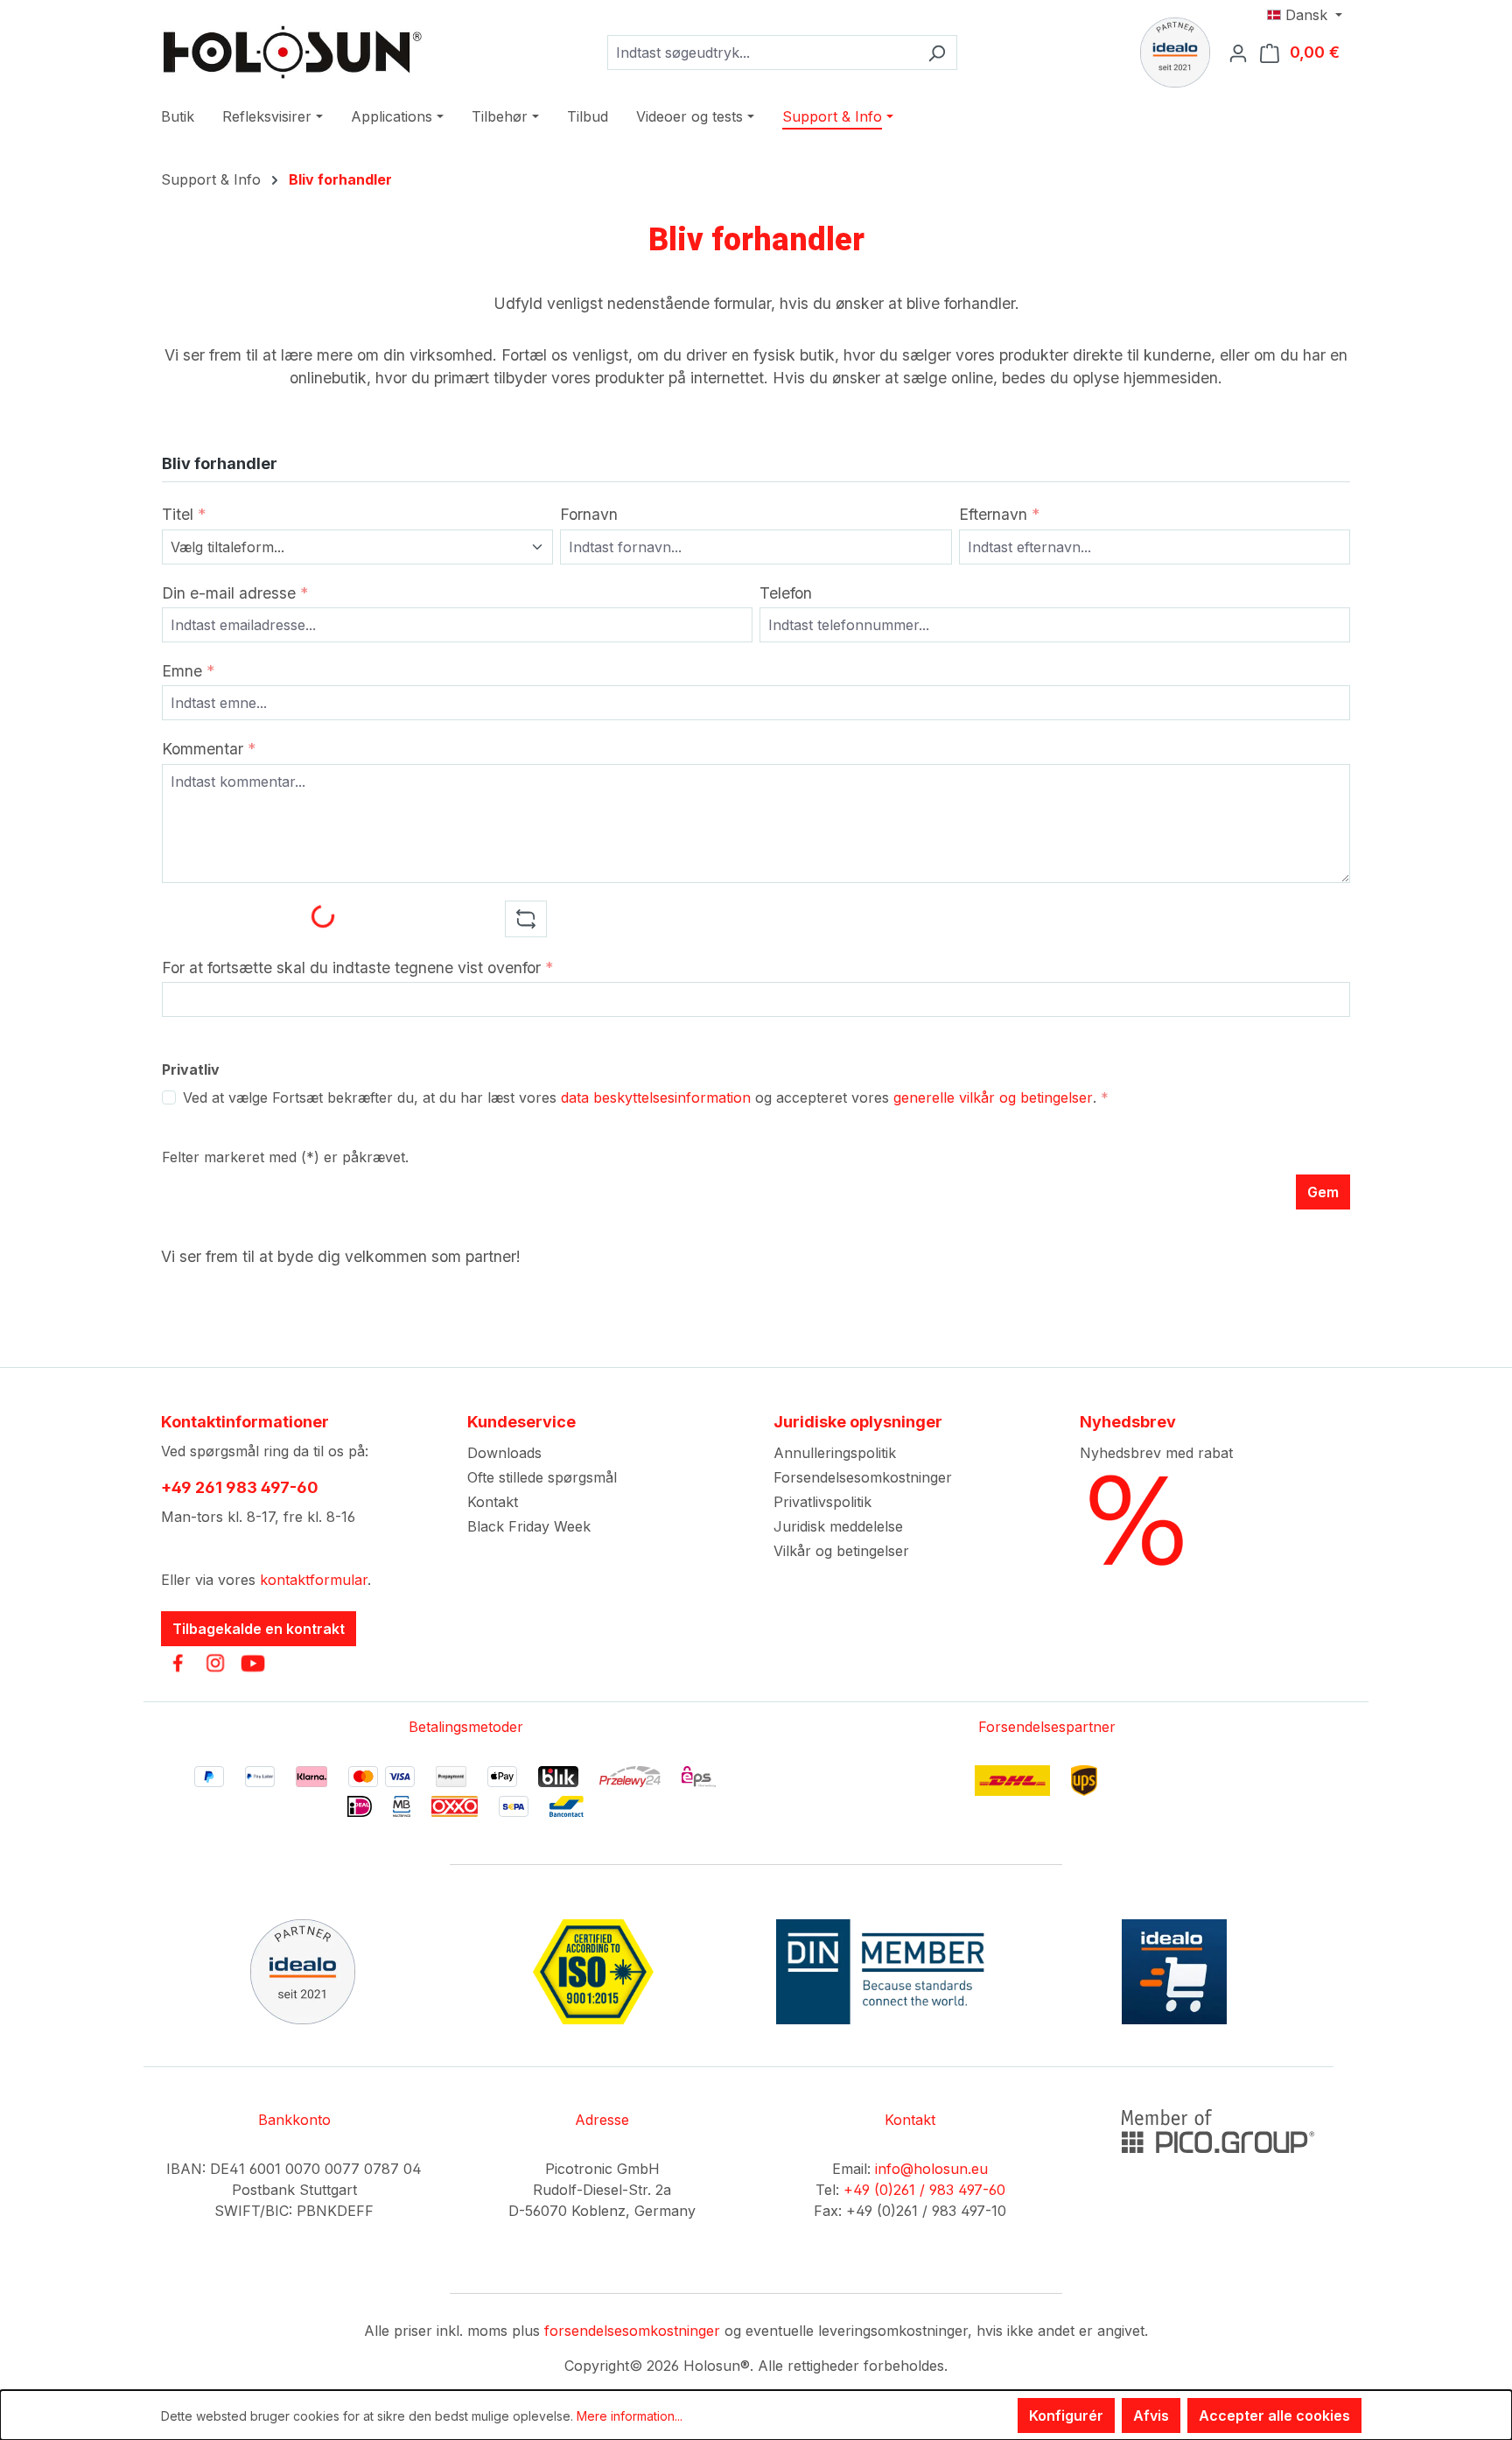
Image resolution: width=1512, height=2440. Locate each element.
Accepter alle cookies (1274, 2415)
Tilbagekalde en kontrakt (259, 1629)
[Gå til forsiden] (292, 52)
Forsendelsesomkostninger (863, 1477)
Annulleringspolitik (835, 1453)
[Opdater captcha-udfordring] (526, 919)
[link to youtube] (253, 1663)
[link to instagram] (215, 1663)
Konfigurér (1066, 2415)
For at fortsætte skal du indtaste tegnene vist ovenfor (357, 968)
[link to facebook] (178, 1663)
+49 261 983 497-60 (240, 1487)
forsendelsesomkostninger (632, 2331)
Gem (1323, 1192)
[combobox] (762, 53)
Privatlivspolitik (822, 1502)
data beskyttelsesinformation (656, 1097)
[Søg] (937, 53)
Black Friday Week (529, 1526)
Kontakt (493, 1502)
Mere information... (630, 2416)
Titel (184, 514)
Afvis (1151, 2415)
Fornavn (589, 514)
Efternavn (999, 514)
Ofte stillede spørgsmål (542, 1477)
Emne (188, 671)
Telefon (786, 593)
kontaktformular (314, 1580)
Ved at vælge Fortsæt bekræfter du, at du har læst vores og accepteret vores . (646, 1097)
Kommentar (209, 749)
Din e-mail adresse (235, 593)
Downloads (504, 1453)
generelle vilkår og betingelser (993, 1097)
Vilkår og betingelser (841, 1551)
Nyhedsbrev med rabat (1156, 1453)
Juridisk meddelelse (838, 1526)
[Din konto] (1243, 53)
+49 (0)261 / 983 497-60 (924, 2190)
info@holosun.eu (931, 2169)
